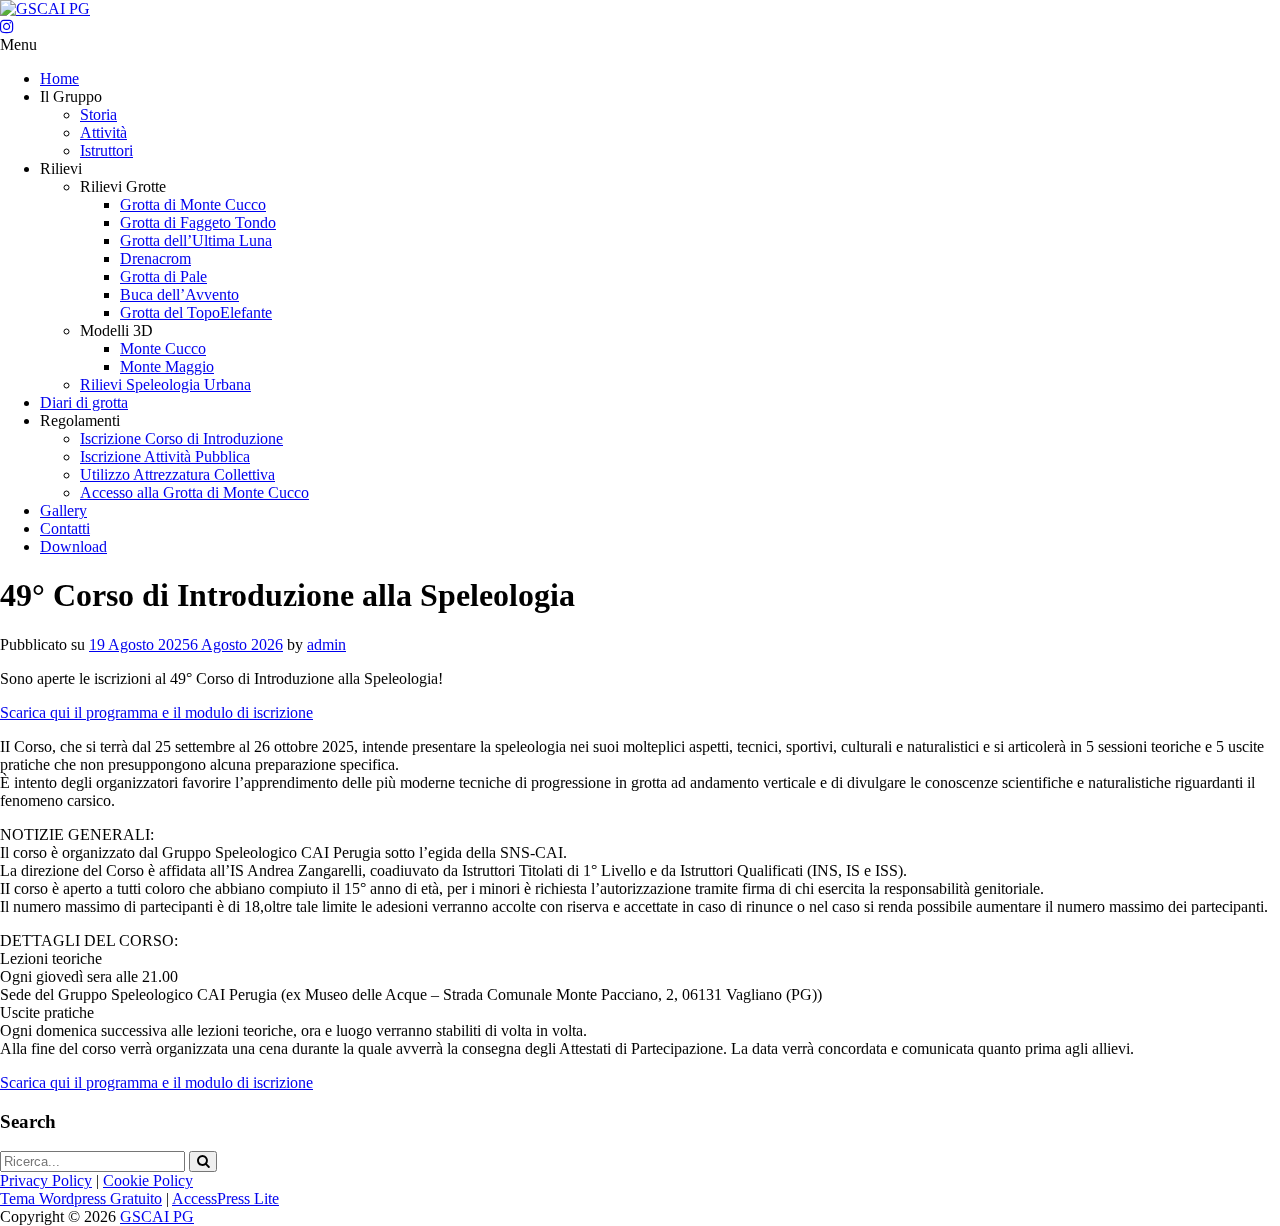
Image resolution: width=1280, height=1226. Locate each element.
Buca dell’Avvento (179, 294)
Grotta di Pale (163, 276)
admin (326, 644)
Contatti (65, 528)
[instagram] (7, 26)
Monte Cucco (163, 348)
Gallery (63, 510)
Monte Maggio (167, 366)
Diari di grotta (84, 402)
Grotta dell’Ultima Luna (196, 240)
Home (59, 78)
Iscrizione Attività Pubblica (165, 456)
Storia (98, 114)
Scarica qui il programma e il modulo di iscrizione (156, 712)
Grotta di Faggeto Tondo (198, 222)
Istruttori (106, 150)
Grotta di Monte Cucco (193, 204)
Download (73, 546)
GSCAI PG (157, 1216)
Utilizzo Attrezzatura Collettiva (177, 474)
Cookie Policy (148, 1180)
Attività (103, 132)
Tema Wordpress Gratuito (81, 1198)
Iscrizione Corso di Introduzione (181, 438)
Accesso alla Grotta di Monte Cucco (194, 492)
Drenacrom (155, 258)
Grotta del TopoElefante (196, 312)
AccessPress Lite (225, 1198)
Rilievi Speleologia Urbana (165, 384)
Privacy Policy (46, 1180)
